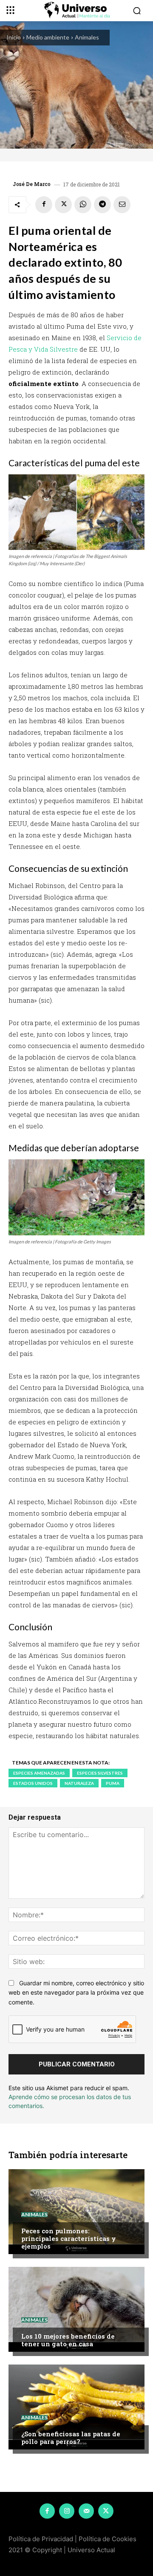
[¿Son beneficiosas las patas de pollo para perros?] (76, 2407)
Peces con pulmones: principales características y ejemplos (69, 2238)
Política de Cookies (108, 2539)
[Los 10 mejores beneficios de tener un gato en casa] (76, 2309)
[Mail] (86, 2511)
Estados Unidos (33, 1783)
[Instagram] (67, 2511)
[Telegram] (102, 205)
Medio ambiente (48, 37)
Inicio (14, 37)
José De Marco (32, 184)
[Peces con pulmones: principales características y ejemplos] (76, 2212)
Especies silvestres (100, 1773)
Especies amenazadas (39, 1773)
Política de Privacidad (41, 2539)
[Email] (122, 205)
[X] (63, 205)
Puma (113, 1783)
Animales (87, 37)
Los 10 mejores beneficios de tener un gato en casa (68, 2340)
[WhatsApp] (83, 205)
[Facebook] (44, 205)
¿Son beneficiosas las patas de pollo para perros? (71, 2438)
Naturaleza (79, 1783)
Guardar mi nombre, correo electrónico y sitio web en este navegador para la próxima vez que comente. (76, 1993)
